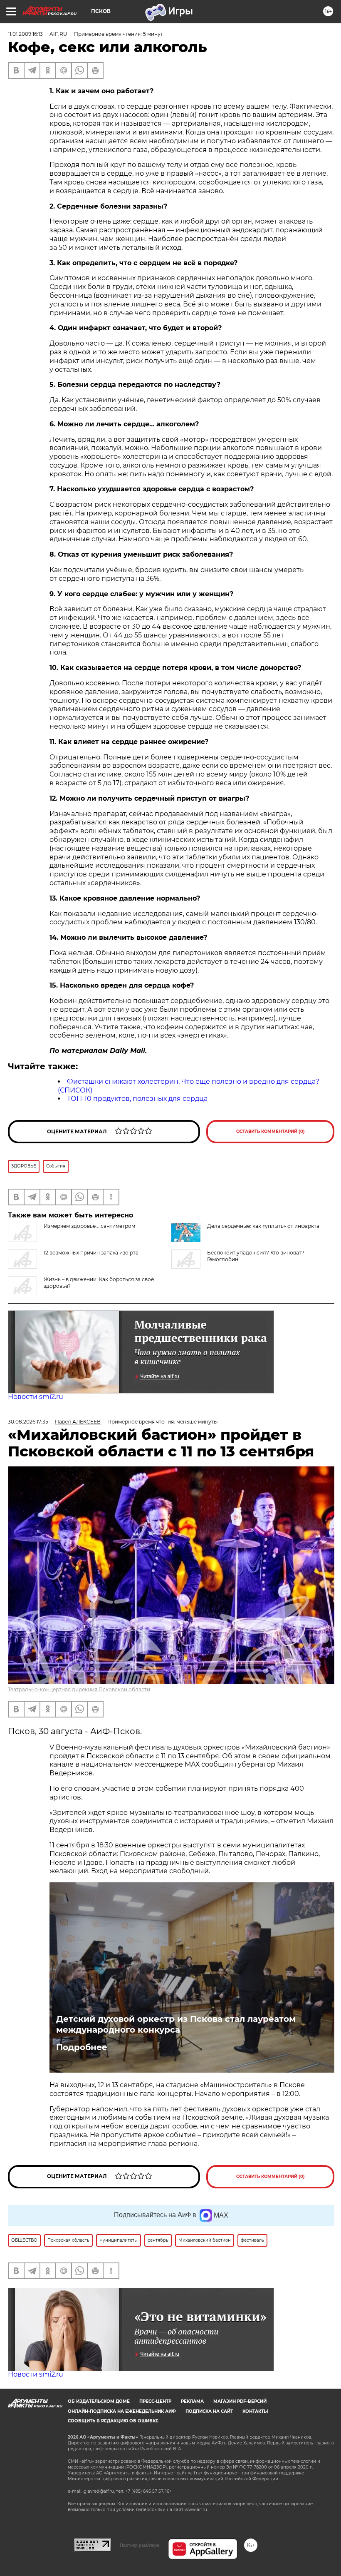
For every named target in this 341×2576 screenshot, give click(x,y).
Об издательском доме (99, 2401)
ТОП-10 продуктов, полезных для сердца (137, 1099)
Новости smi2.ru (36, 1397)
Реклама (192, 2401)
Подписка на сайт (209, 2411)
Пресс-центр (155, 2401)
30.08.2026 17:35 (28, 1422)
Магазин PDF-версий (240, 2401)
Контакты (255, 2411)
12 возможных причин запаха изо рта (91, 1253)
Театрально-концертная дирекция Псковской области (79, 1689)
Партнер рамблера (140, 2545)
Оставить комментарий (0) (271, 1131)
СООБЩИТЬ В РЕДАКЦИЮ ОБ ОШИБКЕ (113, 2421)
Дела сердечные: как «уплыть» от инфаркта (263, 1226)
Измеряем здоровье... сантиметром (89, 1226)
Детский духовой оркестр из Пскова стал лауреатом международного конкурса (176, 2024)
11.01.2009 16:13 (25, 34)
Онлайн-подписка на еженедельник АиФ (122, 2411)
